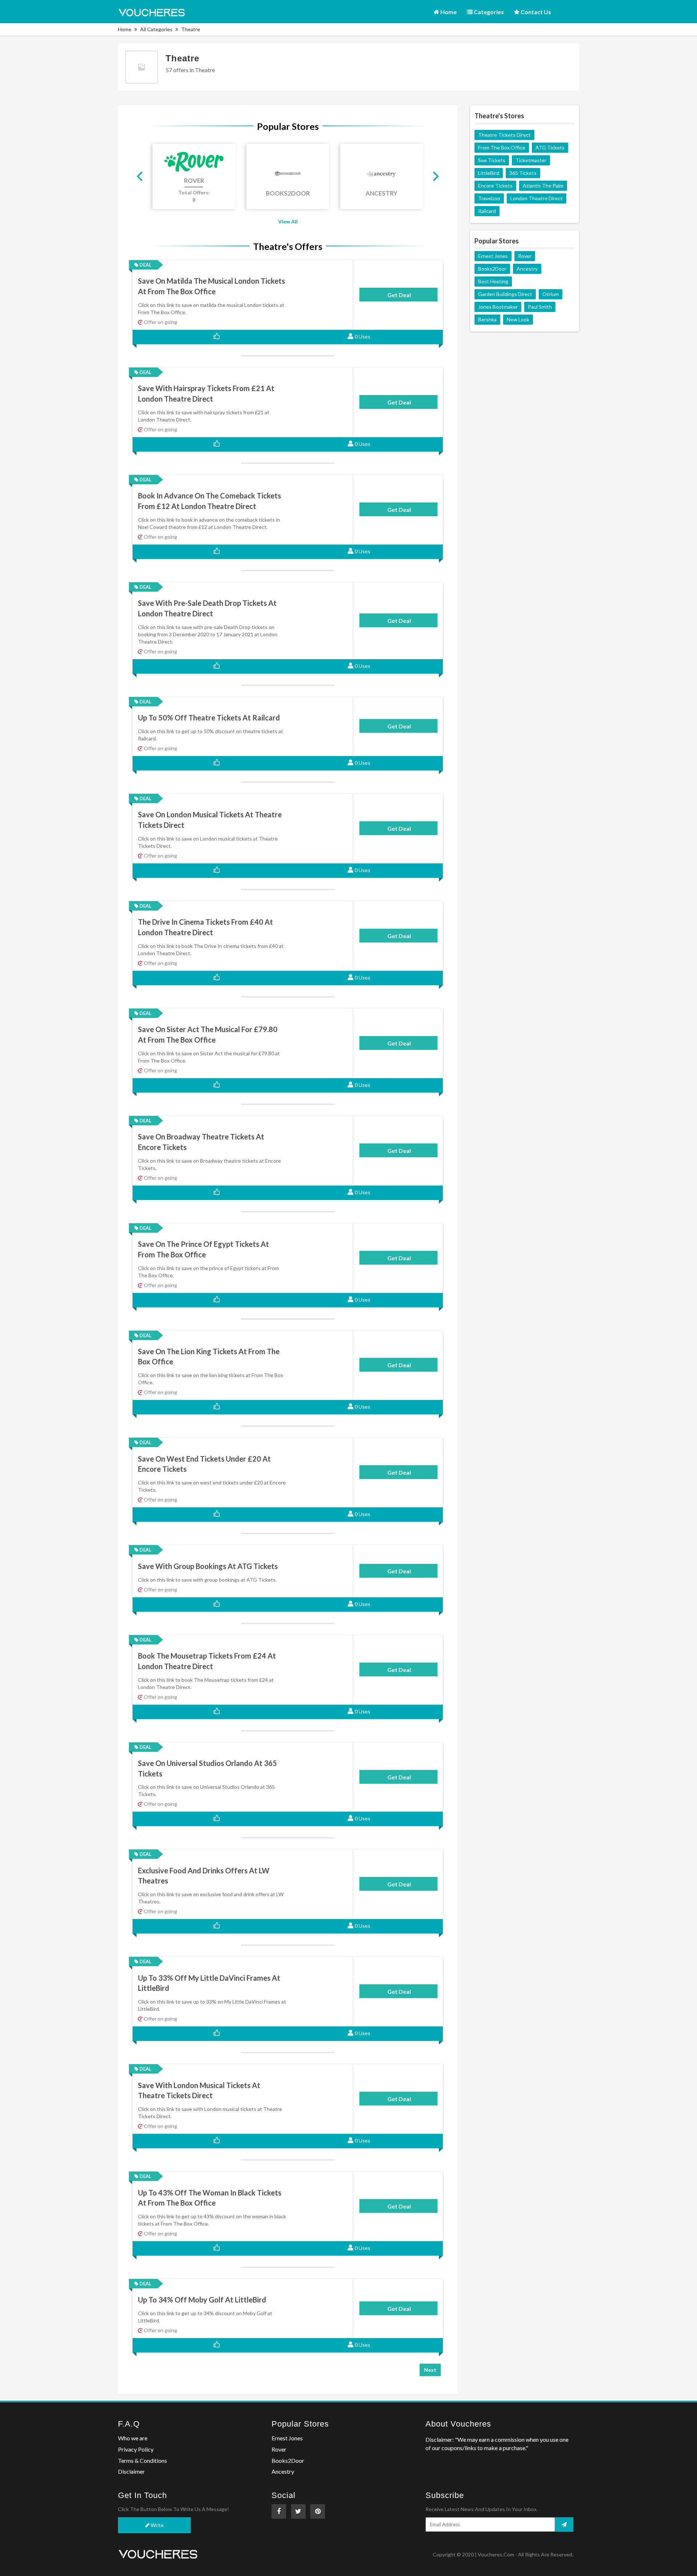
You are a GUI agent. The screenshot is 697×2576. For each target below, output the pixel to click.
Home (448, 12)
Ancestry (527, 269)
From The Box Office (502, 147)
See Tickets (492, 160)
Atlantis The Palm (543, 186)
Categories (488, 12)
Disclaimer (131, 2471)
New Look (518, 319)
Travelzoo (489, 198)
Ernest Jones (493, 256)
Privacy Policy (136, 2449)
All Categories (156, 29)
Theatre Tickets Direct (504, 135)
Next (430, 2370)
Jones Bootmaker (498, 307)
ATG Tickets (550, 147)
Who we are (133, 2438)
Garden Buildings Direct (505, 294)
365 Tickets (523, 173)
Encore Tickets (495, 186)
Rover (525, 256)
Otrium (551, 294)
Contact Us (535, 12)
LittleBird (489, 173)
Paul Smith (540, 307)
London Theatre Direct (537, 198)
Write (157, 2525)
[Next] (435, 176)
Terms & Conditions (142, 2460)
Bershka (487, 319)
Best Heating (493, 281)
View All (288, 221)
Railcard (487, 211)
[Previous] (140, 176)
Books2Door (492, 269)
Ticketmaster (531, 160)
